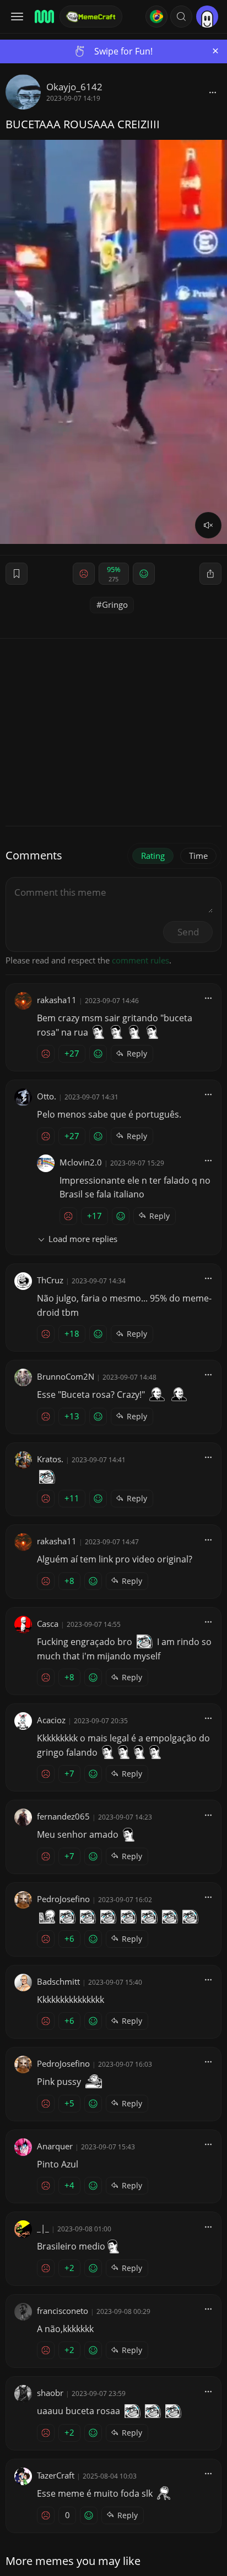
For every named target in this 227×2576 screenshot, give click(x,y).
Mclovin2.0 (81, 1162)
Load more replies (83, 1239)
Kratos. (50, 1459)
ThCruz (50, 1280)
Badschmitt (58, 1981)
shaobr (50, 2393)
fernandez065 (63, 1816)
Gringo (115, 604)
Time (198, 856)
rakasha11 (57, 1000)
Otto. (47, 1096)
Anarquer (55, 2146)
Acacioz (51, 1720)
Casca (48, 1624)
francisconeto (63, 2311)
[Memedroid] (44, 17)
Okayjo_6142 (74, 87)
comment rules (140, 960)
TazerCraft (56, 2475)
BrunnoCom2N (66, 1376)
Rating (153, 856)
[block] (213, 92)
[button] (181, 17)
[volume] (208, 525)
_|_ (43, 2228)
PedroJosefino (63, 1899)
